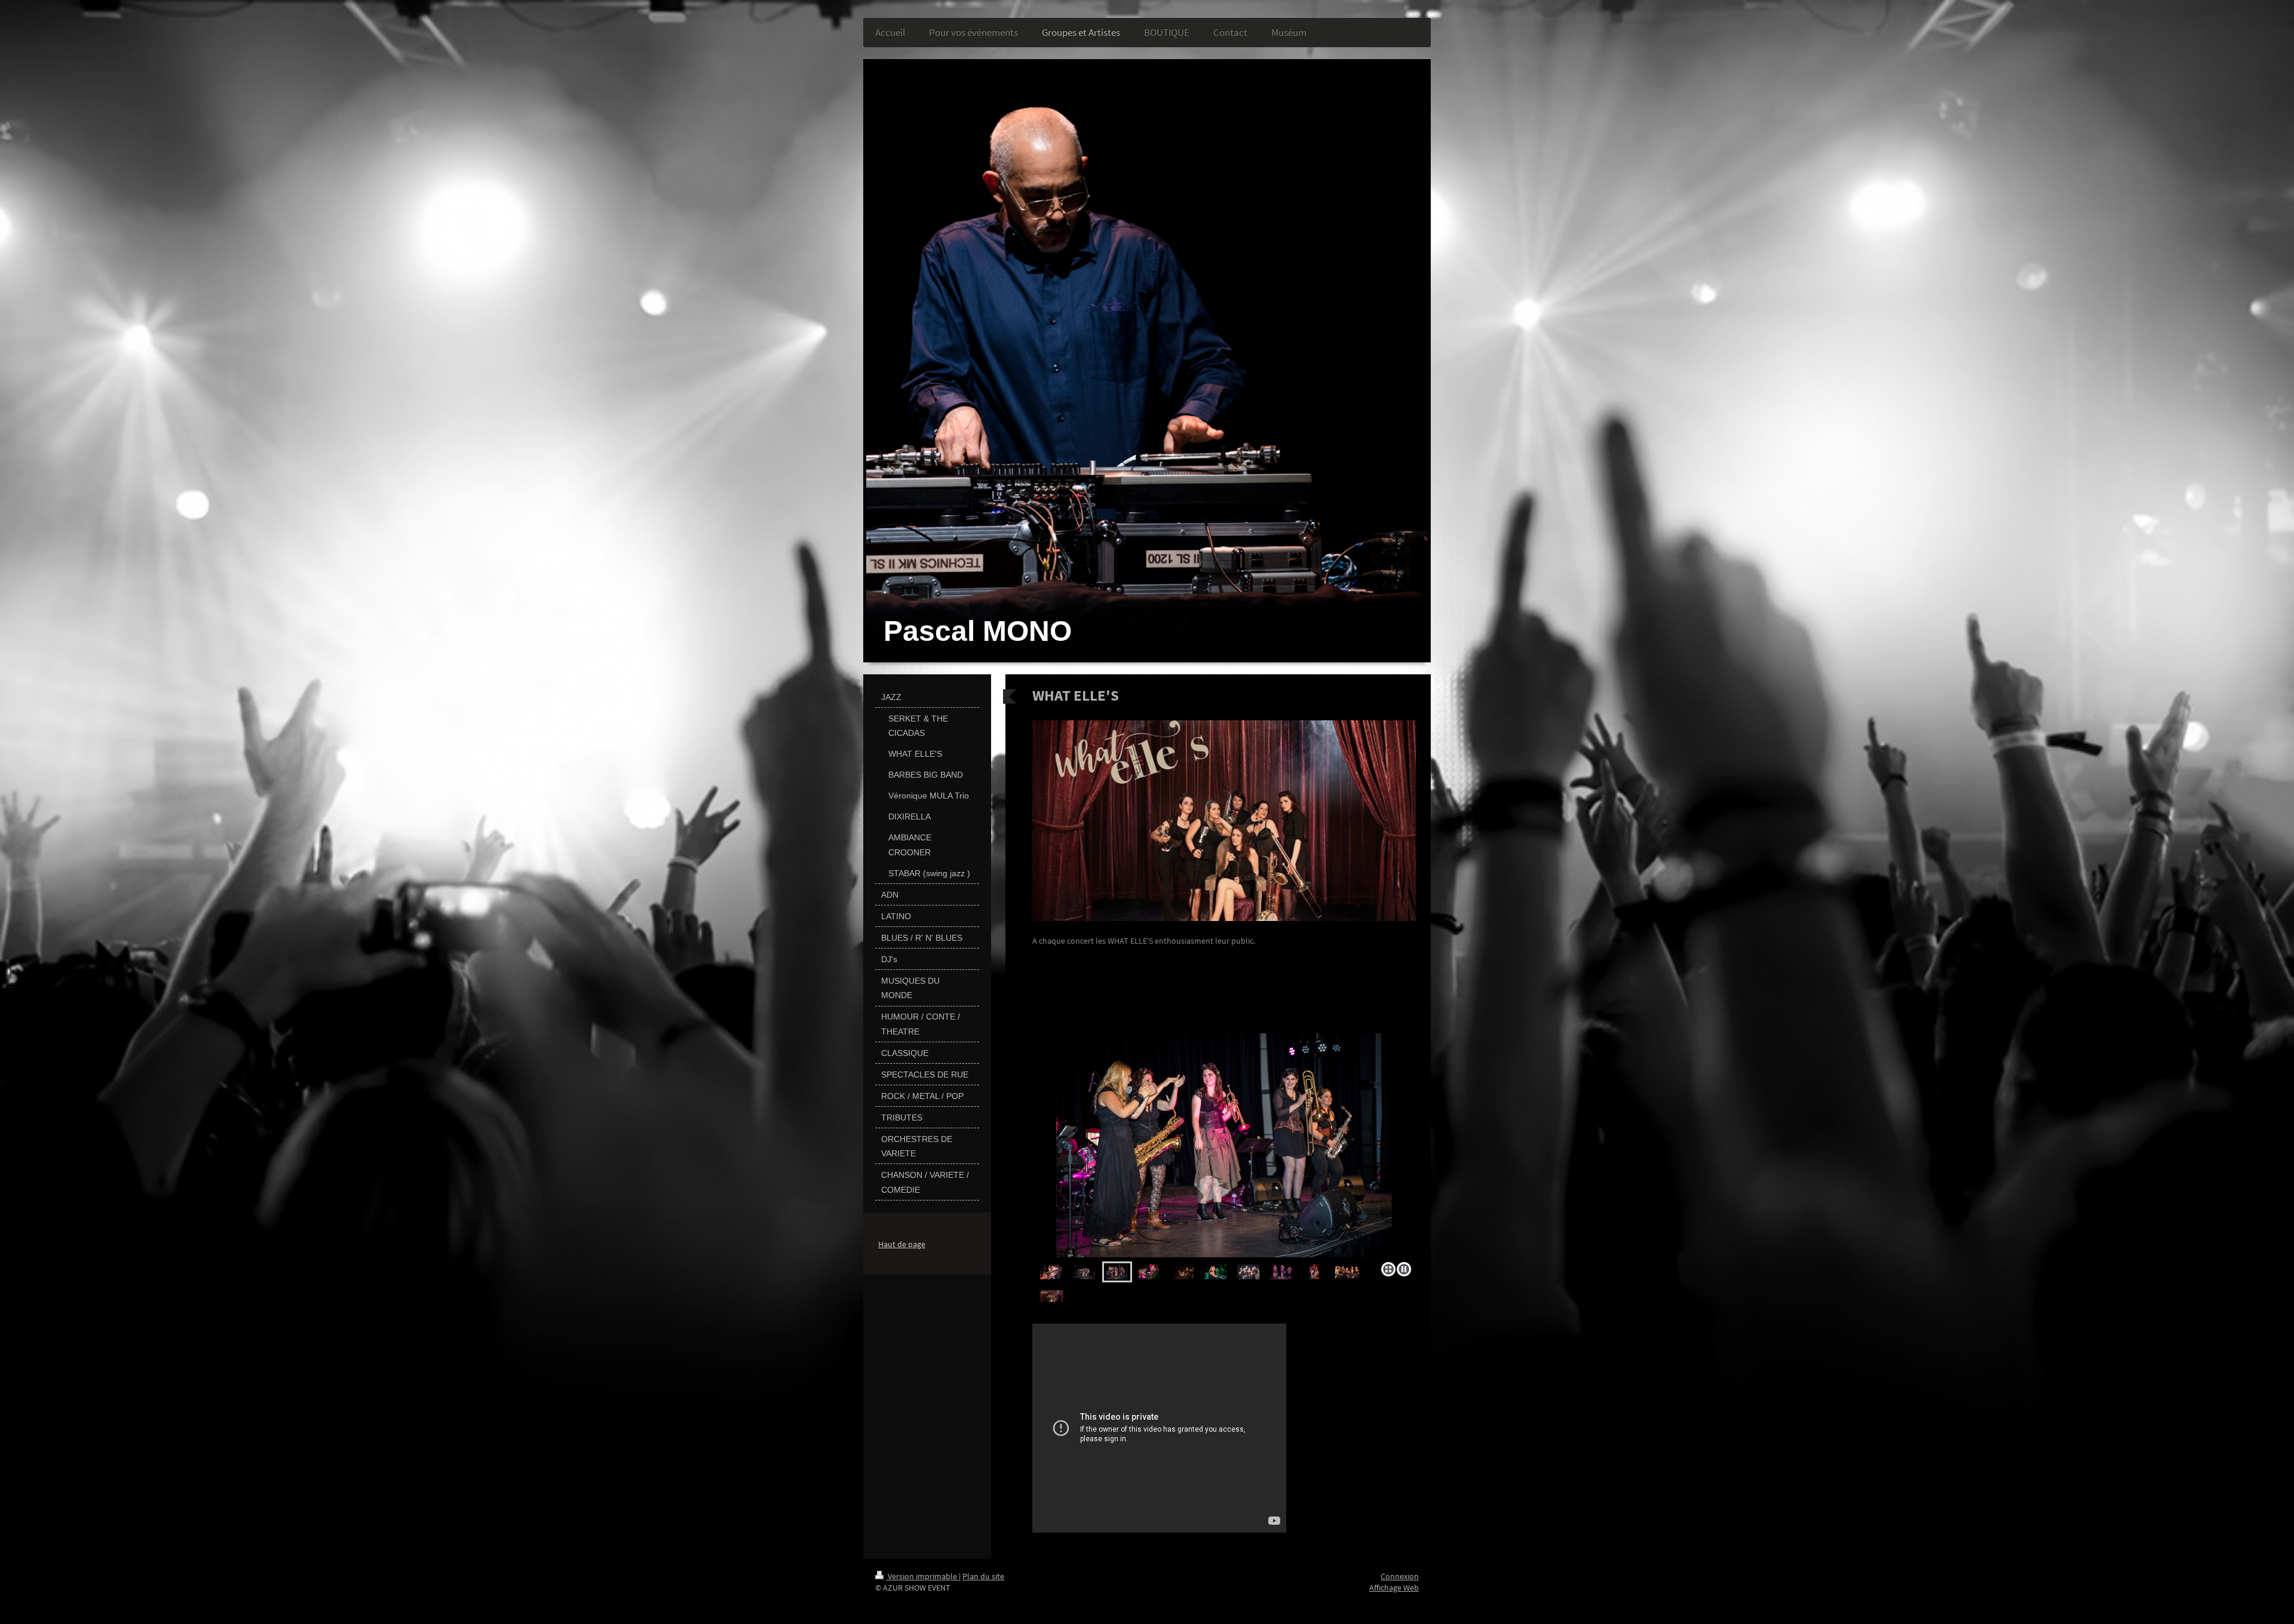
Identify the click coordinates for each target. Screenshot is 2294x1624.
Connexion (1400, 1576)
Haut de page (902, 1244)
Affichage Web (1394, 1588)
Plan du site (983, 1576)
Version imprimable (922, 1576)
